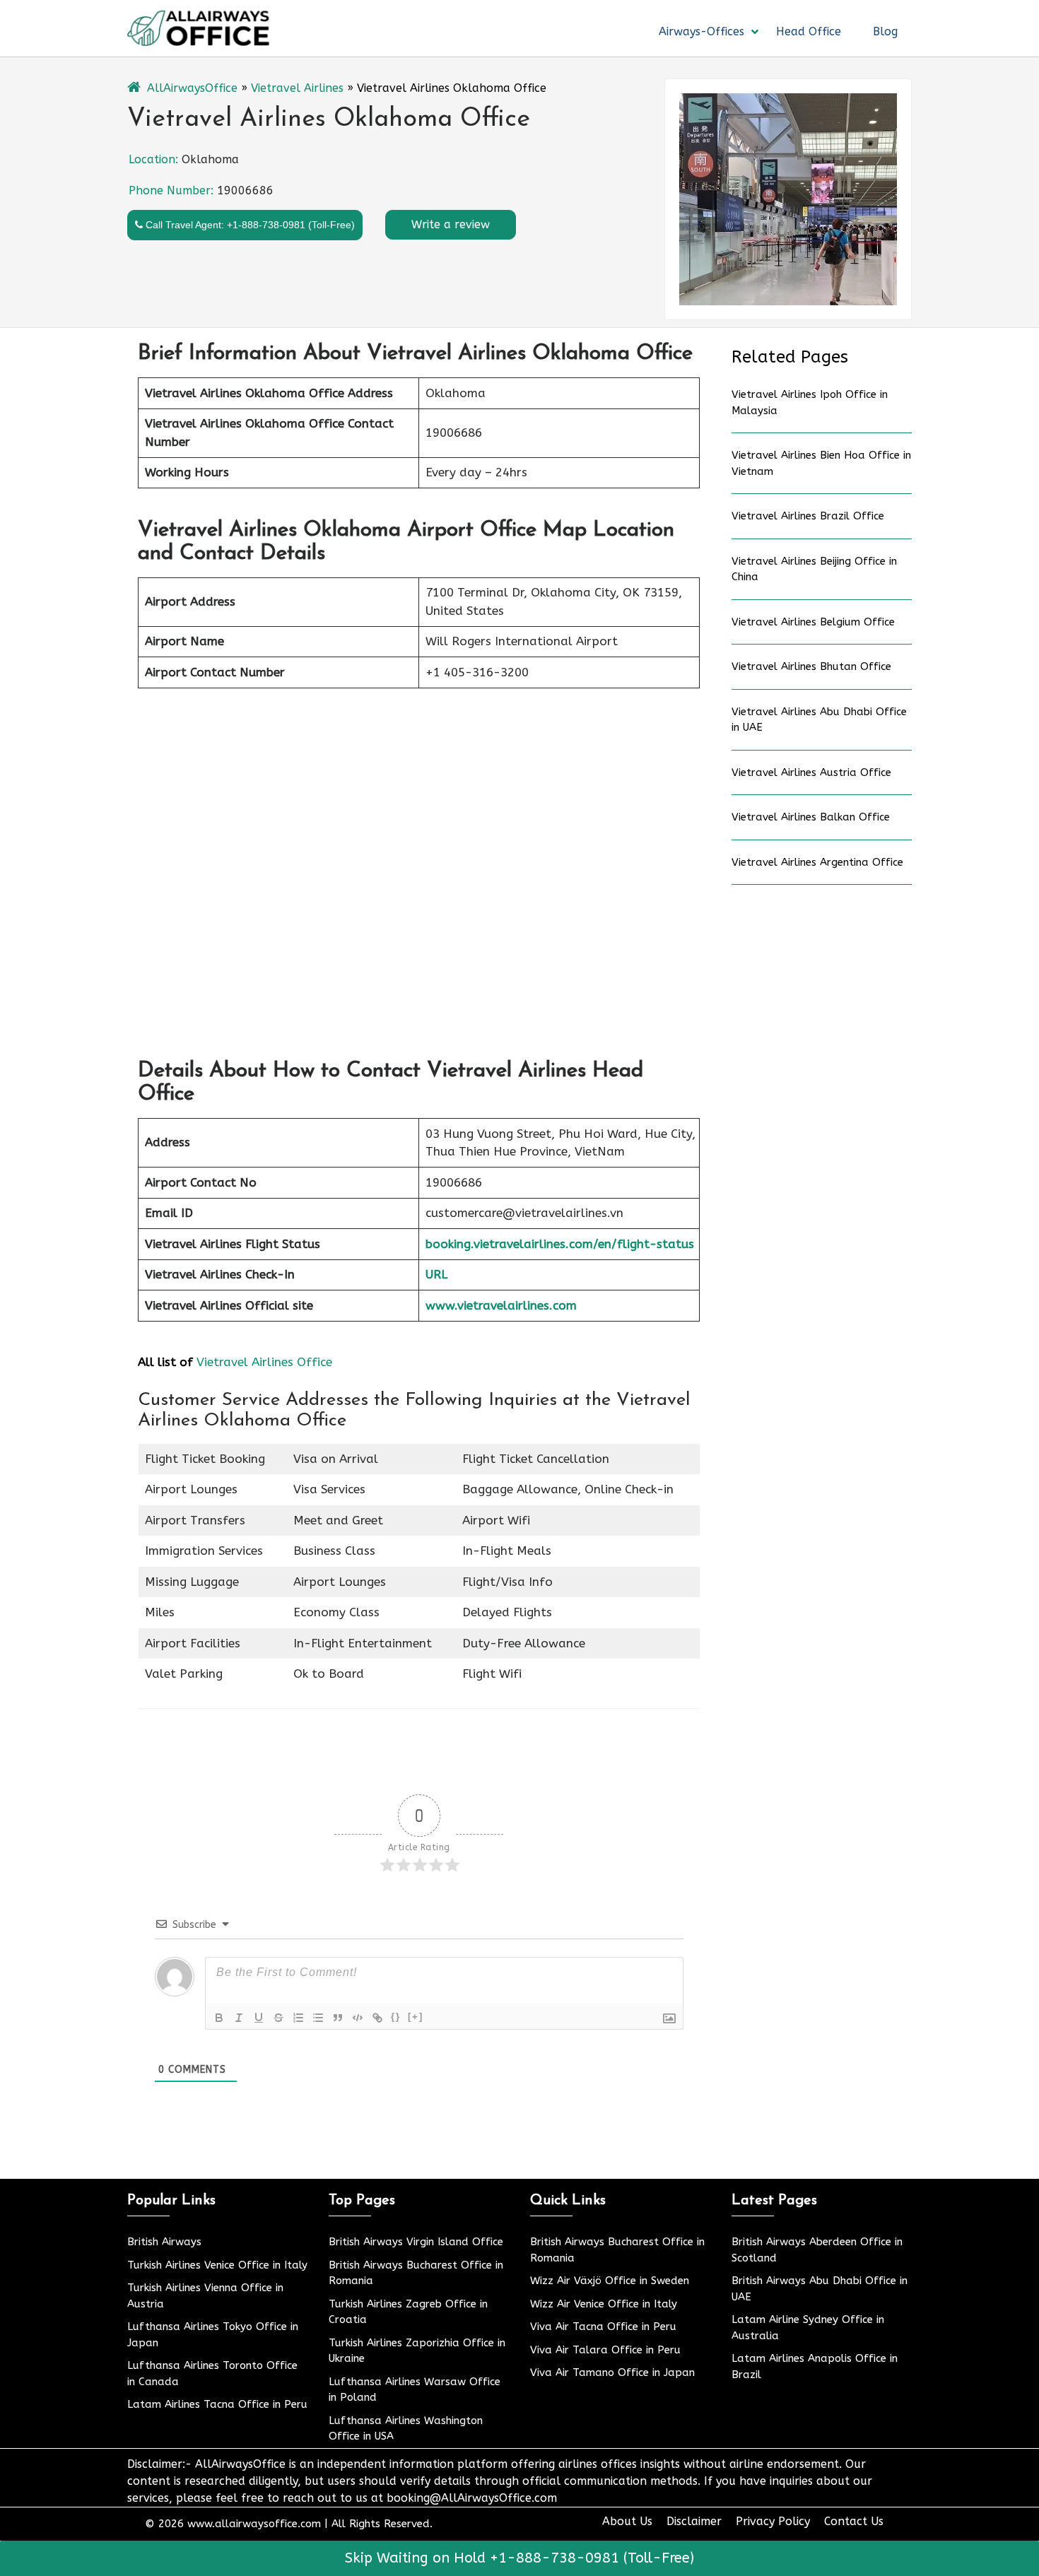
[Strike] (278, 2018)
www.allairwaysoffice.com (254, 2524)
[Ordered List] (298, 2018)
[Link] (377, 2018)
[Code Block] (358, 2018)
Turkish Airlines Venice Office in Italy (217, 2265)
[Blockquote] (338, 2018)
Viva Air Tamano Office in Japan (612, 2372)
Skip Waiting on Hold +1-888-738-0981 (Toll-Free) (519, 2558)
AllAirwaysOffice (192, 88)
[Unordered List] (318, 2018)
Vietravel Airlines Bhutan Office (811, 666)
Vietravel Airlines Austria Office (811, 772)
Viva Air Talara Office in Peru (605, 2350)
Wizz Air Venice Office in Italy (604, 2304)
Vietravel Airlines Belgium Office (813, 622)
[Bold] (219, 2018)
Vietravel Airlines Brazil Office (808, 516)
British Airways (164, 2242)
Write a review (451, 224)
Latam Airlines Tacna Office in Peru (217, 2404)
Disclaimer (694, 2521)
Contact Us (854, 2521)
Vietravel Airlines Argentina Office (817, 862)
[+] (416, 2017)
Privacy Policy (773, 2521)
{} (396, 2017)
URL (436, 1274)
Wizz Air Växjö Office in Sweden (610, 2281)
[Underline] (259, 2018)
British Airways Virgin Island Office (416, 2242)
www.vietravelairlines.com (501, 1305)
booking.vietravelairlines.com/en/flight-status (560, 1244)
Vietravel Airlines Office (264, 1362)
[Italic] (239, 2018)
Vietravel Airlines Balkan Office (811, 817)
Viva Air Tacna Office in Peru (603, 2327)
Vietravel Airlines (297, 88)
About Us (627, 2521)
